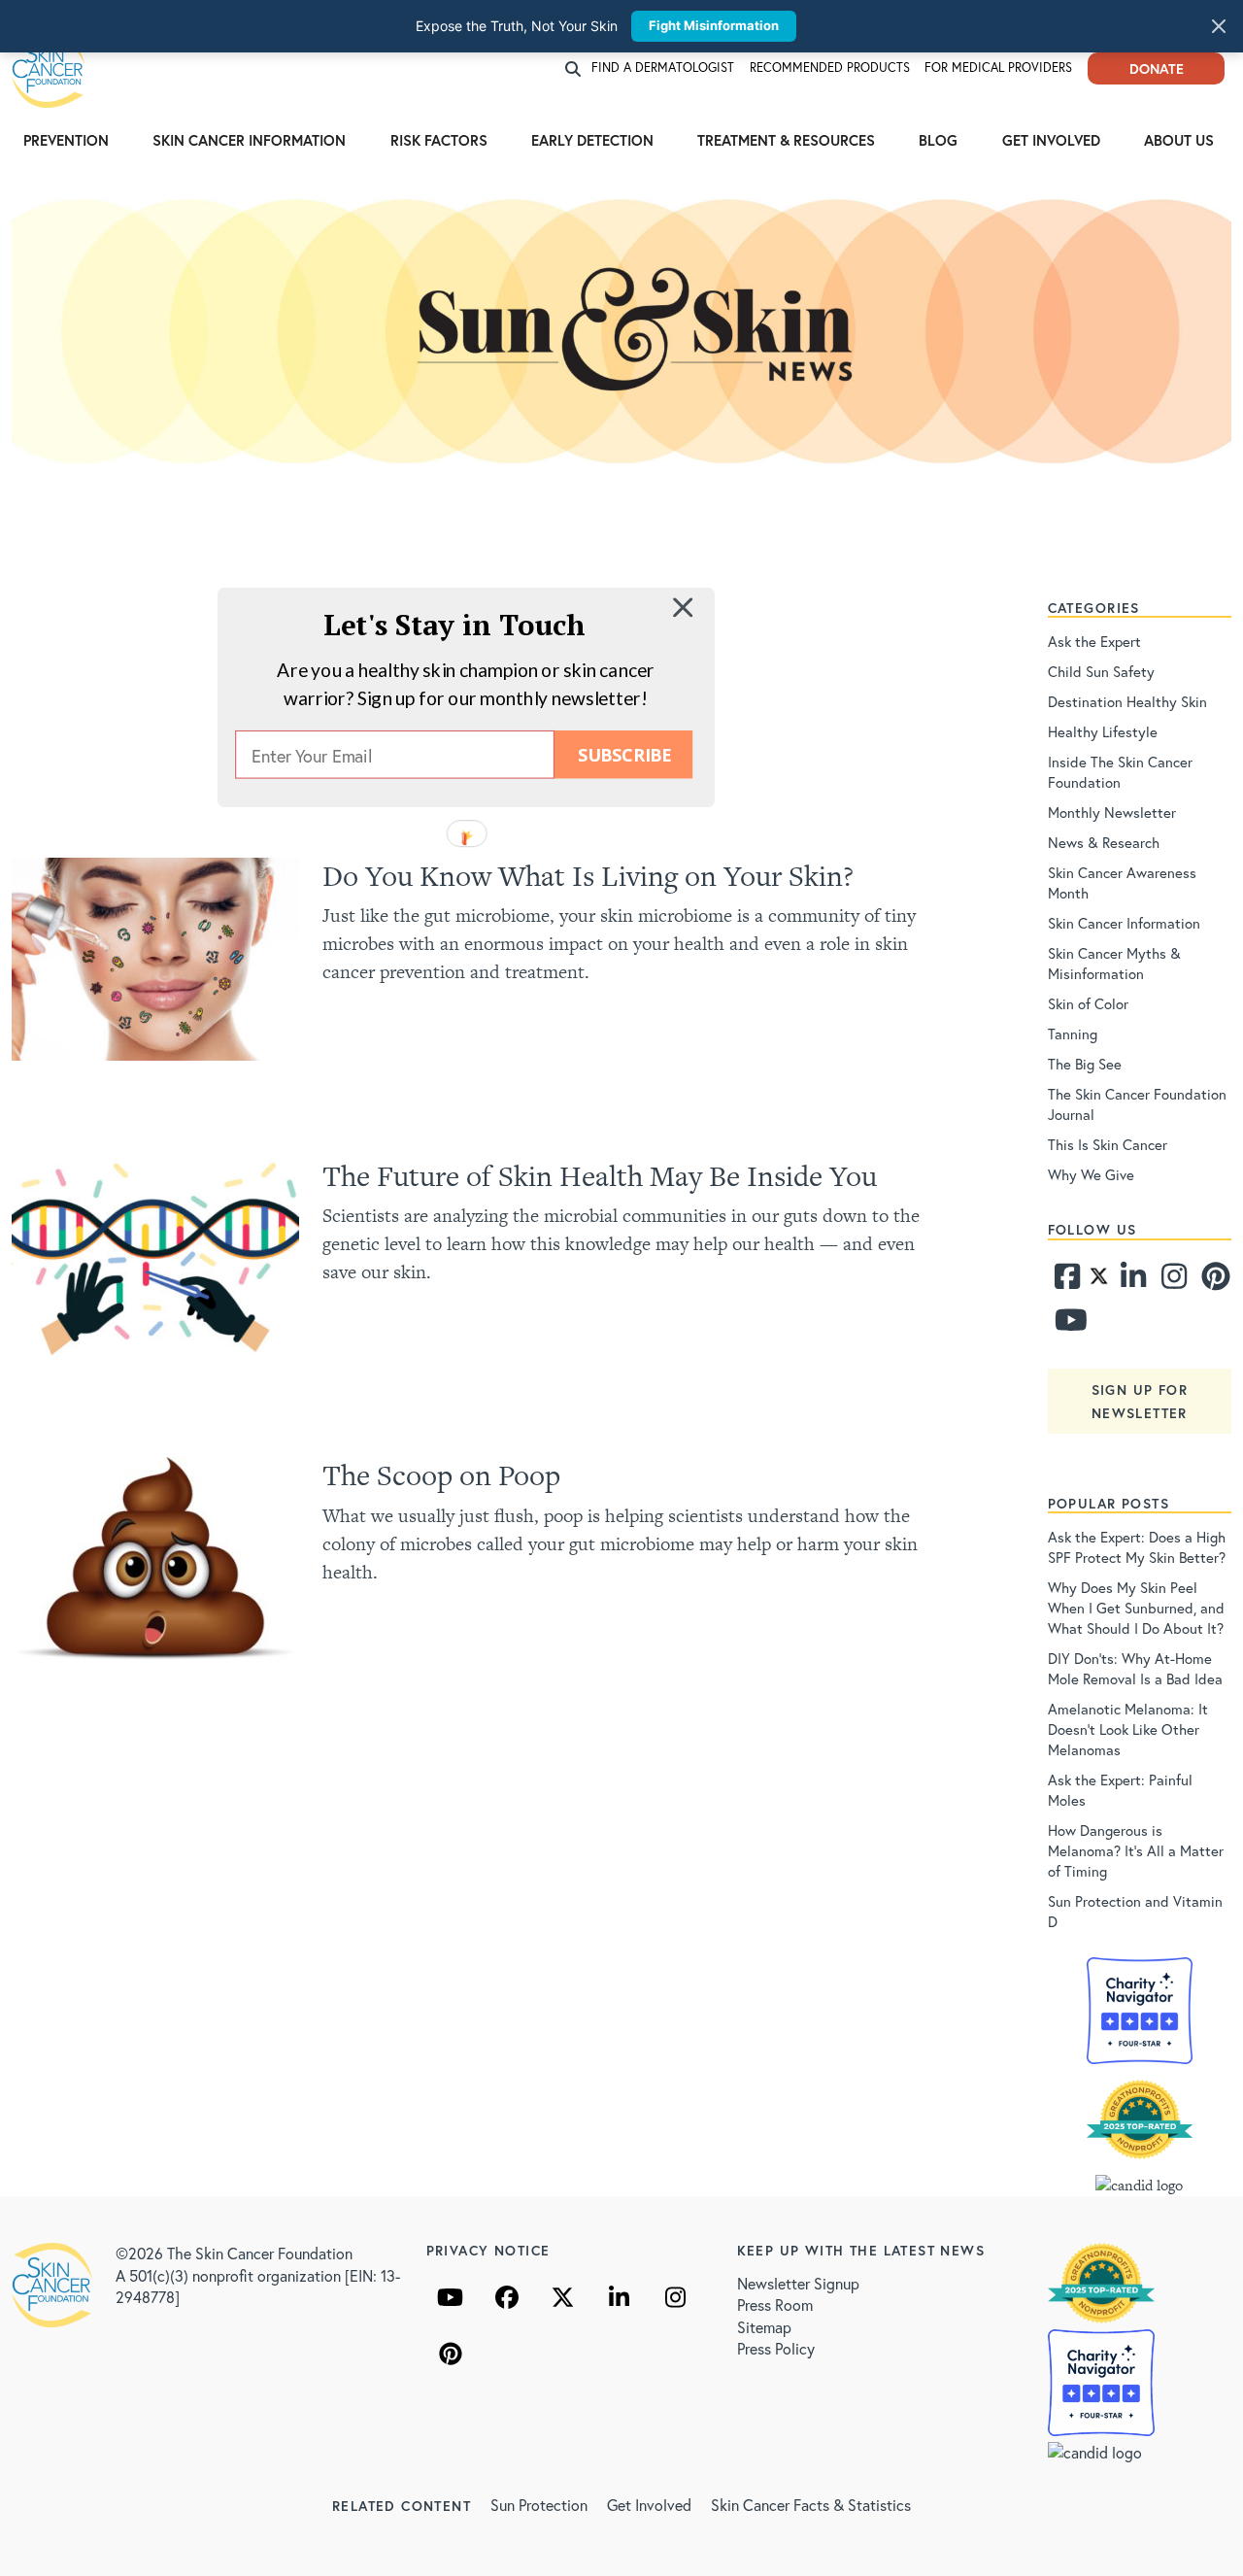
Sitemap (764, 2327)
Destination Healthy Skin (1127, 701)
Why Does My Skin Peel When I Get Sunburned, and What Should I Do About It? (1136, 1608)
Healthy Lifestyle (1103, 731)
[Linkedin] (1132, 1281)
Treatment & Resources (786, 140)
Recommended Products (830, 68)
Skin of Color (1088, 1003)
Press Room (775, 2305)
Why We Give (1091, 1174)
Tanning (1073, 1034)
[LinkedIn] (620, 2297)
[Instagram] (1172, 1281)
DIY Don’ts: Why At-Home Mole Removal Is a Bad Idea (1135, 1668)
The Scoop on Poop (441, 1475)
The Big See (1085, 1064)
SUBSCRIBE (624, 754)
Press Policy (776, 2348)
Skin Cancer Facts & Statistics (811, 2505)
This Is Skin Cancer (1108, 1144)
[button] (454, 624)
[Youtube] (1066, 1325)
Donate (1157, 68)
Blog (938, 140)
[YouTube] (451, 2297)
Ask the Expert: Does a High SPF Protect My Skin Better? (1137, 1547)
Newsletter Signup (798, 2283)
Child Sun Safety (1101, 671)
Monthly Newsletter (1112, 812)
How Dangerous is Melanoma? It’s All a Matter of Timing (1136, 1850)
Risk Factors (439, 140)
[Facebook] (1066, 1281)
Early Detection (592, 140)
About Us (1179, 140)
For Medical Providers (998, 68)
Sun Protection (539, 2505)
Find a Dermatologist (663, 68)
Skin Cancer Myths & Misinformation (1114, 963)
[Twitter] (1099, 1281)
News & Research (1104, 842)
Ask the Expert (1094, 641)
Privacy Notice (488, 2250)
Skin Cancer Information (249, 140)
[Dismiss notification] (1219, 26)
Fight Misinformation (714, 25)
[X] (563, 2297)
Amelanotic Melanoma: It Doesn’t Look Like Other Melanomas (1128, 1729)
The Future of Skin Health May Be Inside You (600, 1176)
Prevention (66, 140)
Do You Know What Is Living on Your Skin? (588, 876)
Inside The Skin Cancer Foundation (1120, 772)
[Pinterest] (1213, 1281)
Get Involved (1051, 140)
